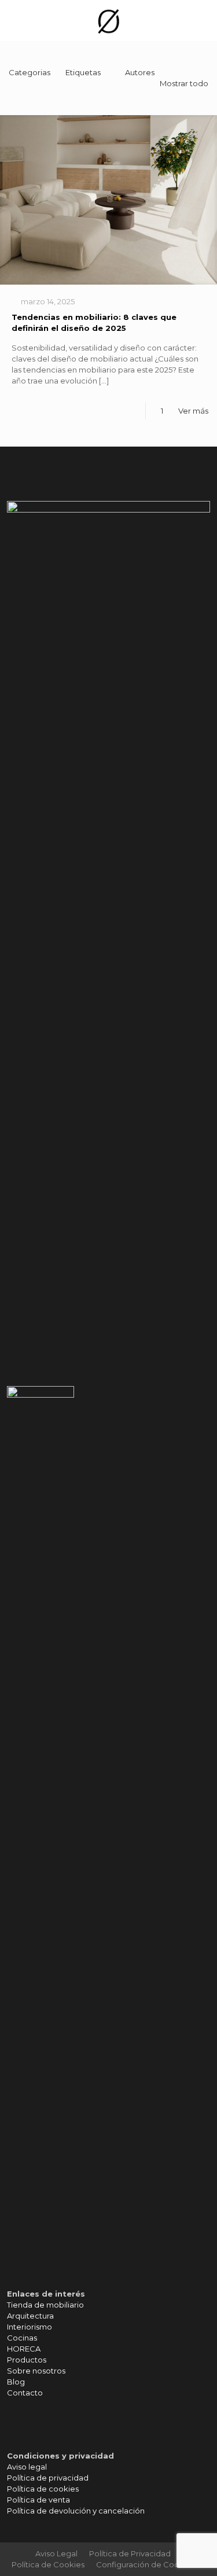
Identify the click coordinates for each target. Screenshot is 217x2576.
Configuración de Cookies (145, 2564)
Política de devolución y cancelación (76, 2511)
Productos (27, 2360)
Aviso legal (27, 2467)
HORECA (24, 2349)
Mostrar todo (184, 83)
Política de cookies (43, 2489)
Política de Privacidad (130, 2553)
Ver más (193, 411)
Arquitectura (30, 2316)
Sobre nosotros (36, 2371)
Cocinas (22, 2338)
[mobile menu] (201, 20)
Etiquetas (83, 72)
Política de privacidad (48, 2478)
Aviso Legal (56, 2553)
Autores (140, 72)
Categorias (30, 72)
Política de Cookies (48, 2564)
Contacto (25, 2393)
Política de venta (38, 2500)
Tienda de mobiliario (45, 2305)
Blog (16, 2382)
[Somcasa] (108, 20)
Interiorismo (30, 2327)
